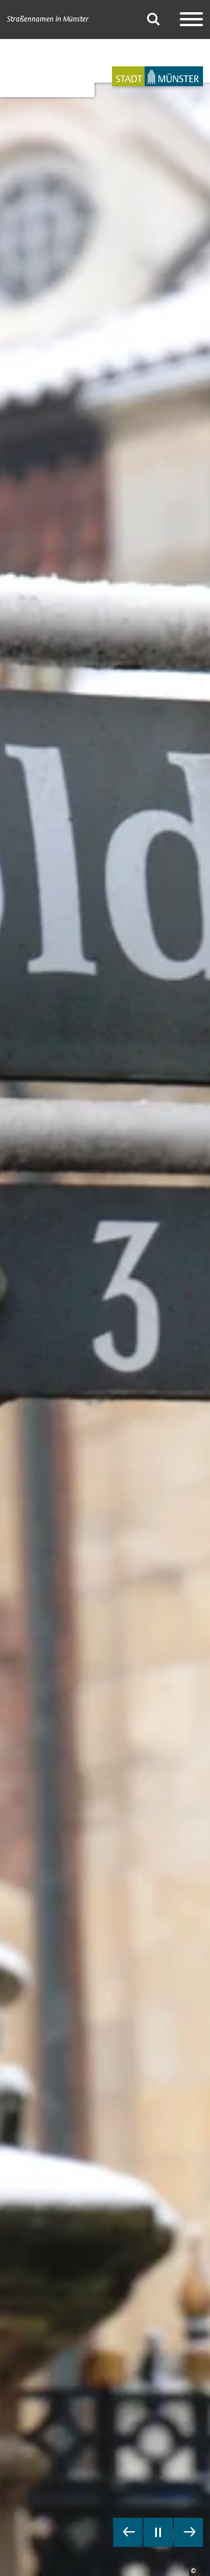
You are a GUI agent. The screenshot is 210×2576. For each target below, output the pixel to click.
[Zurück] (128, 2532)
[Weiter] (188, 2532)
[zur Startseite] (157, 76)
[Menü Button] (191, 19)
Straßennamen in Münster (48, 19)
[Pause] (158, 2532)
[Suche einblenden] (153, 19)
